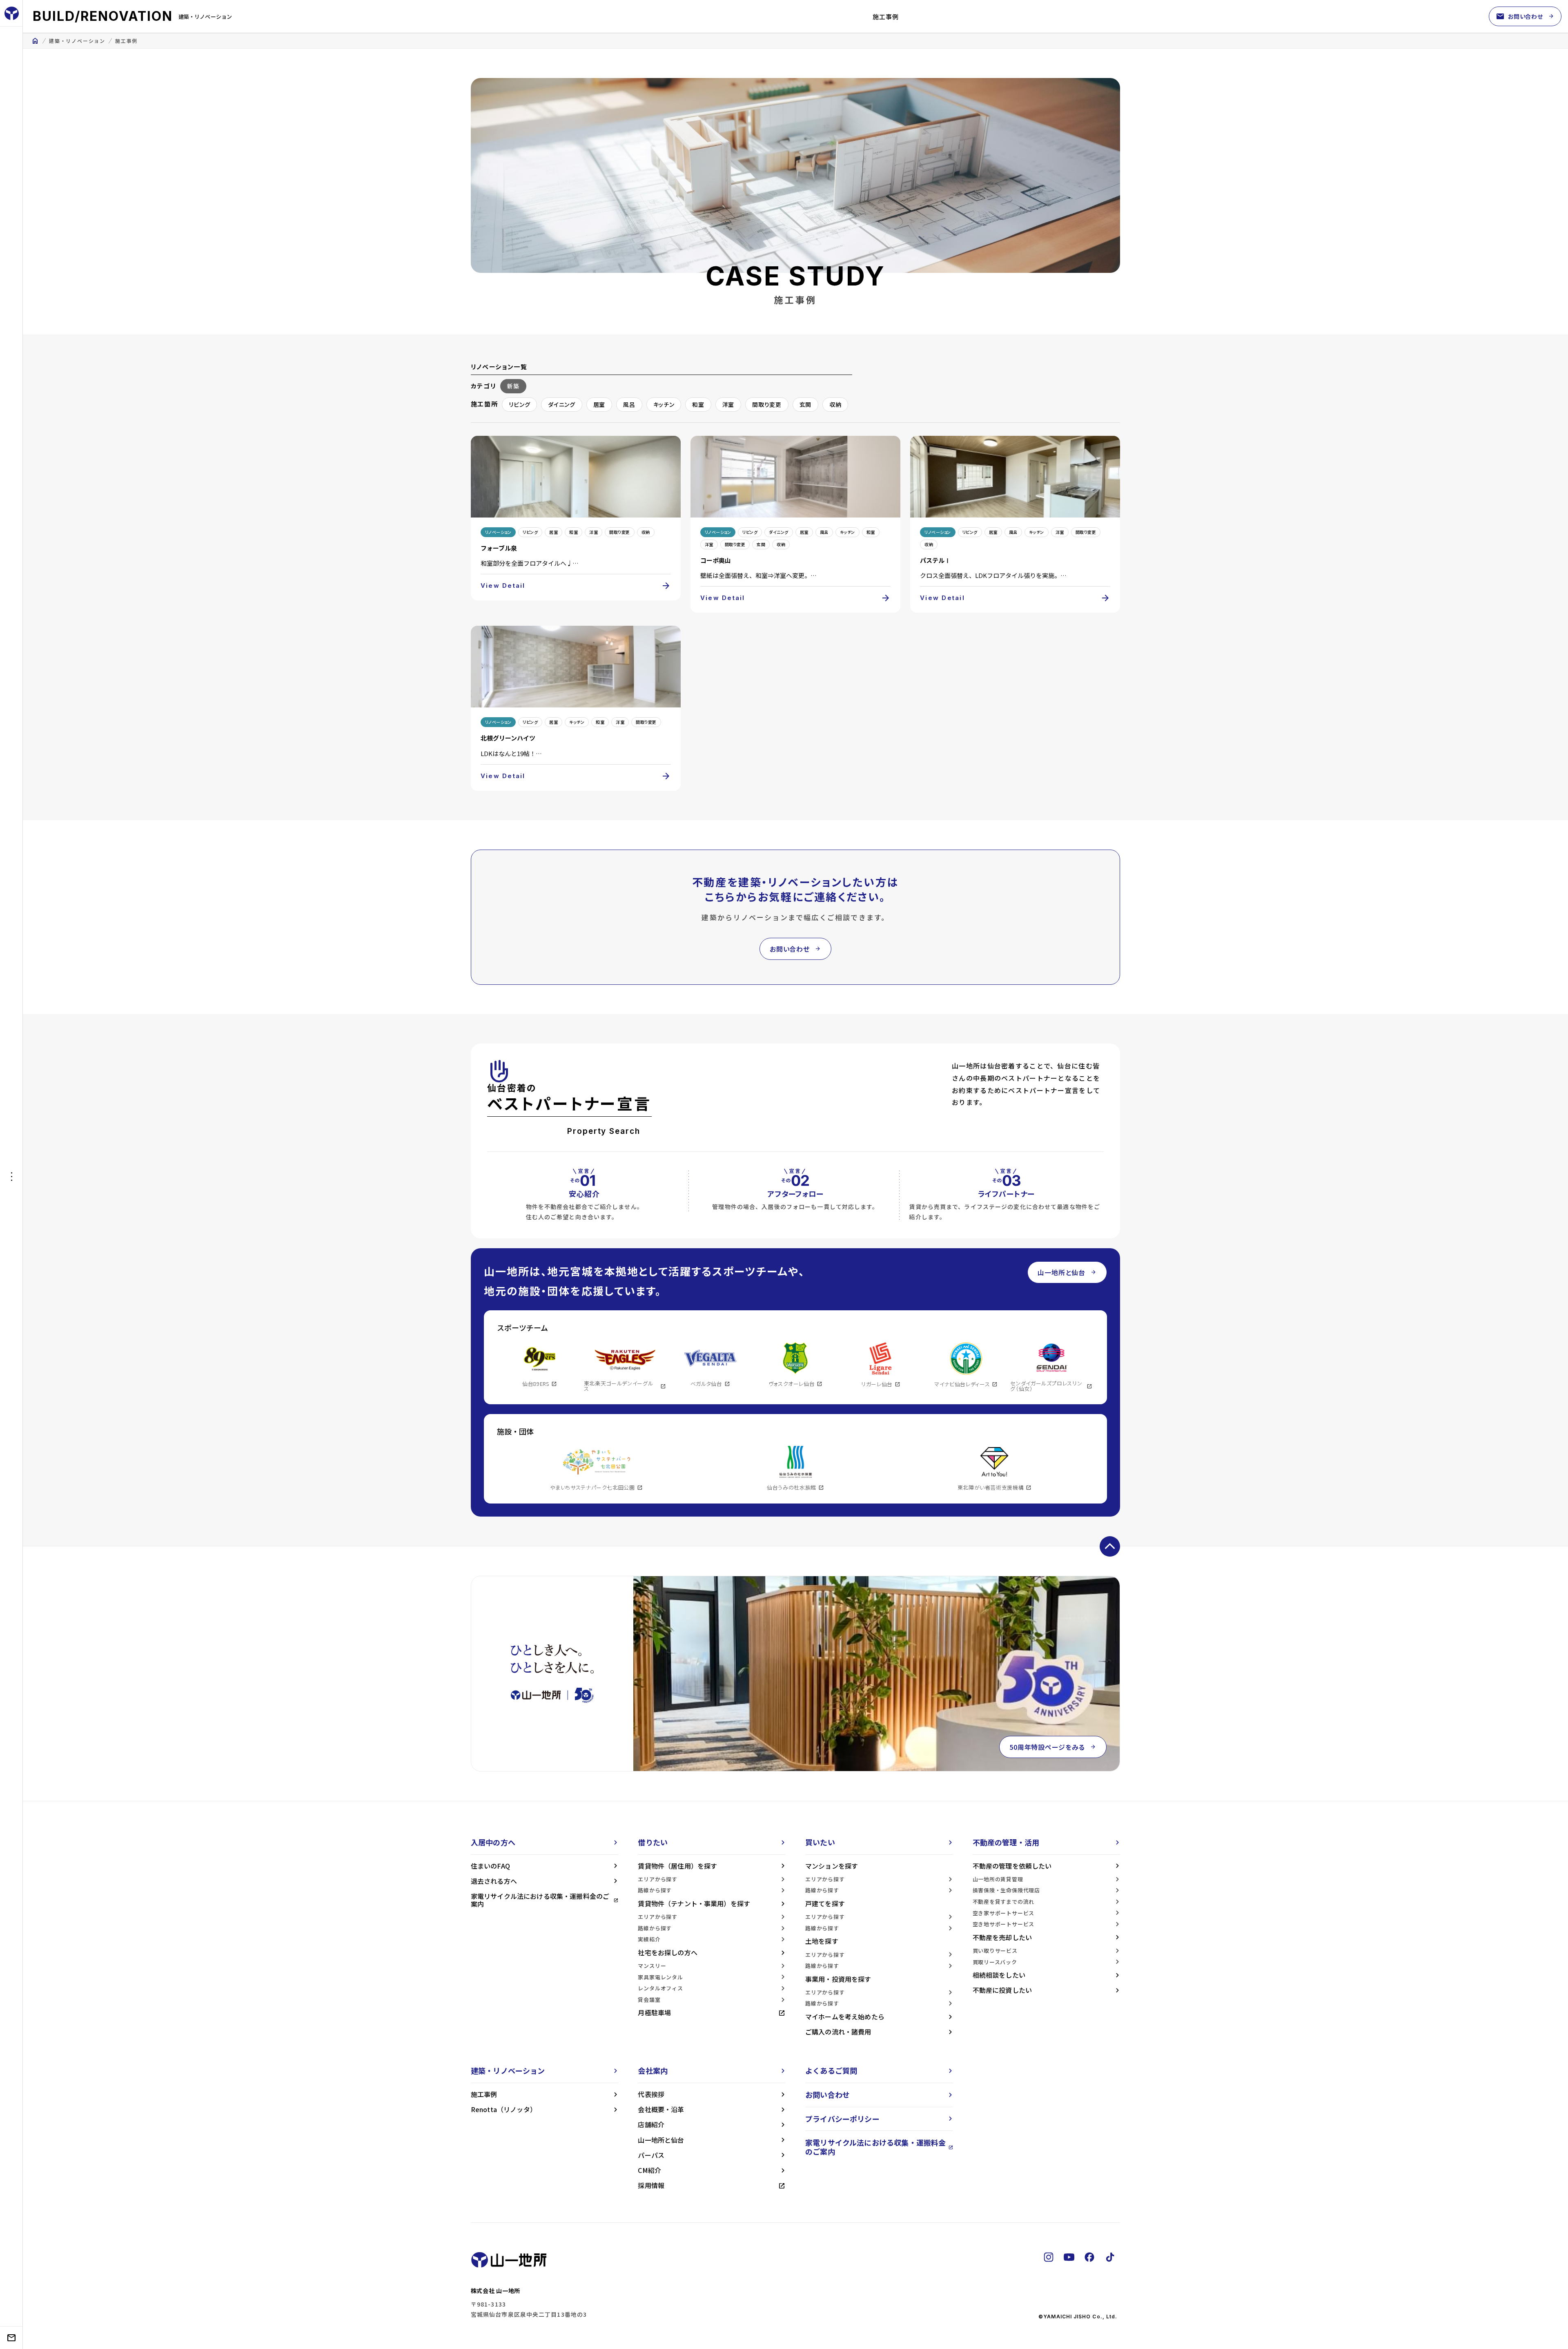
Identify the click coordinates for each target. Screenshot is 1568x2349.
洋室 (728, 404)
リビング (519, 404)
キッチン (664, 404)
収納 (835, 404)
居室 (599, 404)
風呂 (629, 404)
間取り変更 (767, 404)
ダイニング (562, 404)
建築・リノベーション (77, 41)
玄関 (805, 404)
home (35, 41)
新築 (513, 386)
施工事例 (886, 17)
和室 (698, 404)
